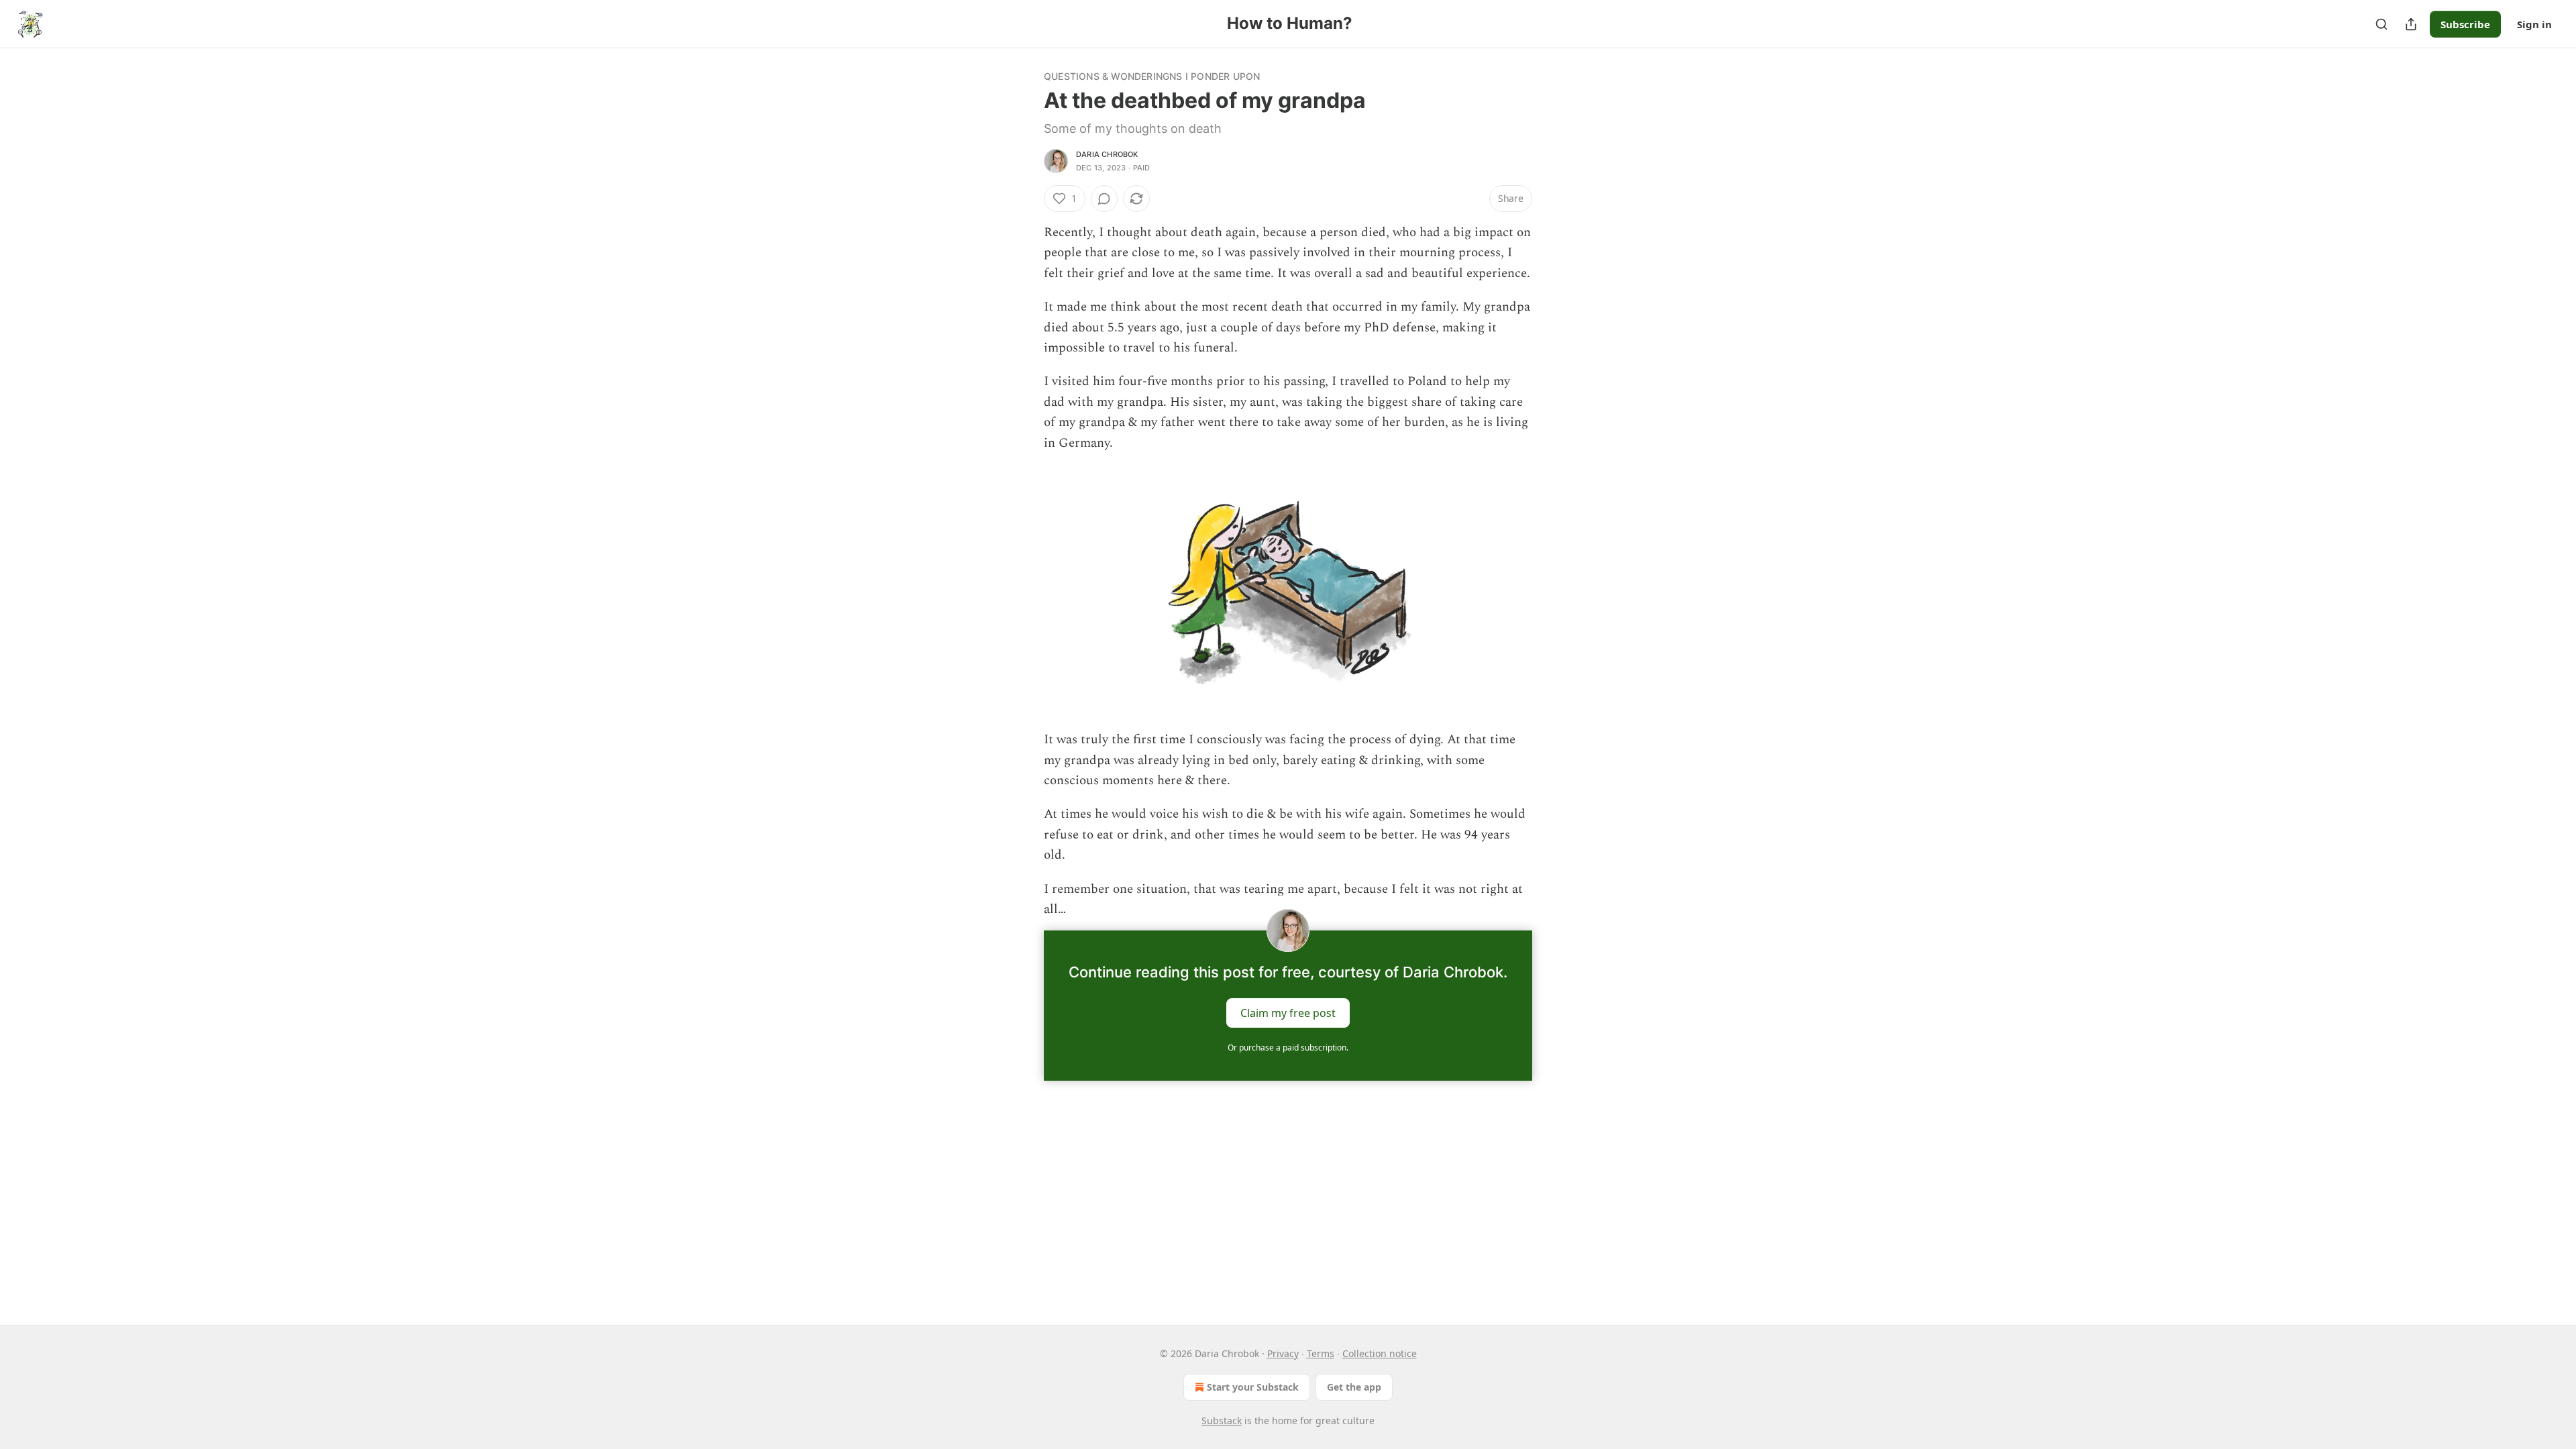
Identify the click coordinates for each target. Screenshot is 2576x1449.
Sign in (2534, 24)
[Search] (2381, 24)
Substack (1222, 1420)
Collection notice (1380, 1353)
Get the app (1354, 1387)
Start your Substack (1253, 1387)
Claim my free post (1288, 1013)
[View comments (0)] (1104, 199)
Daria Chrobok (1107, 154)
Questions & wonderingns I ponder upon (1152, 76)
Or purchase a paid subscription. (1288, 1048)
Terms (1321, 1353)
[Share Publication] (2411, 24)
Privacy (1283, 1353)
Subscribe (2465, 24)
